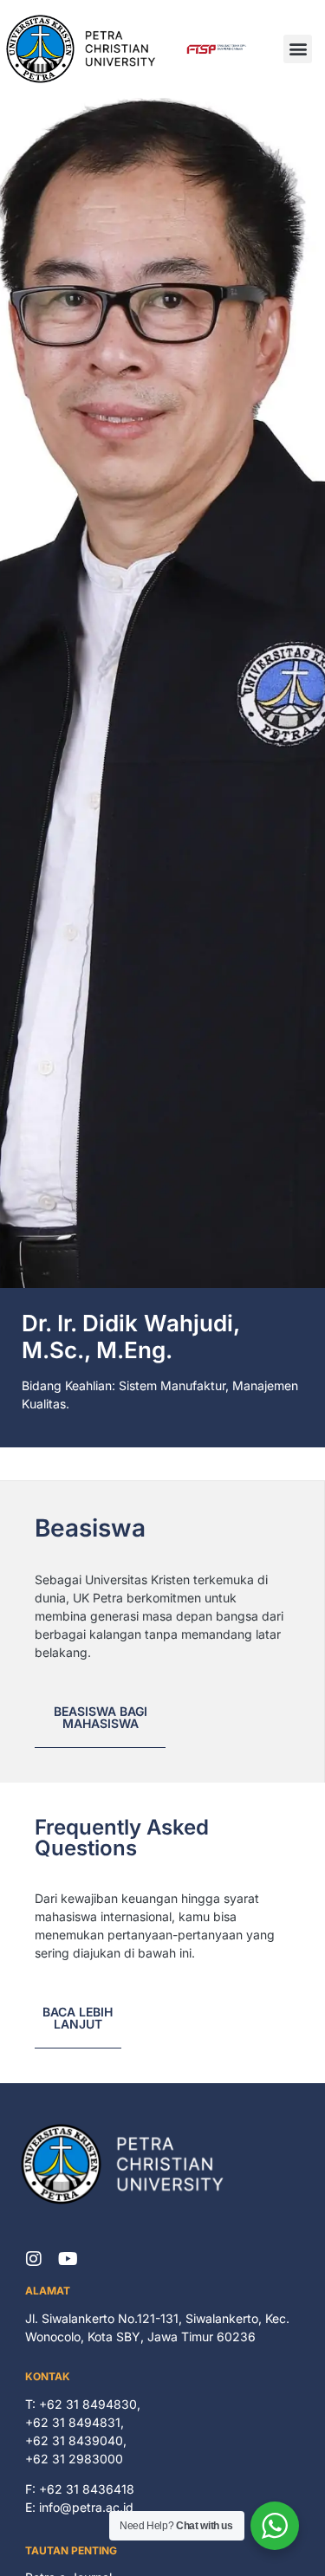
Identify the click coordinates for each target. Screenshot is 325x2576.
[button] (298, 49)
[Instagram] (34, 2259)
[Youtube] (68, 2259)
